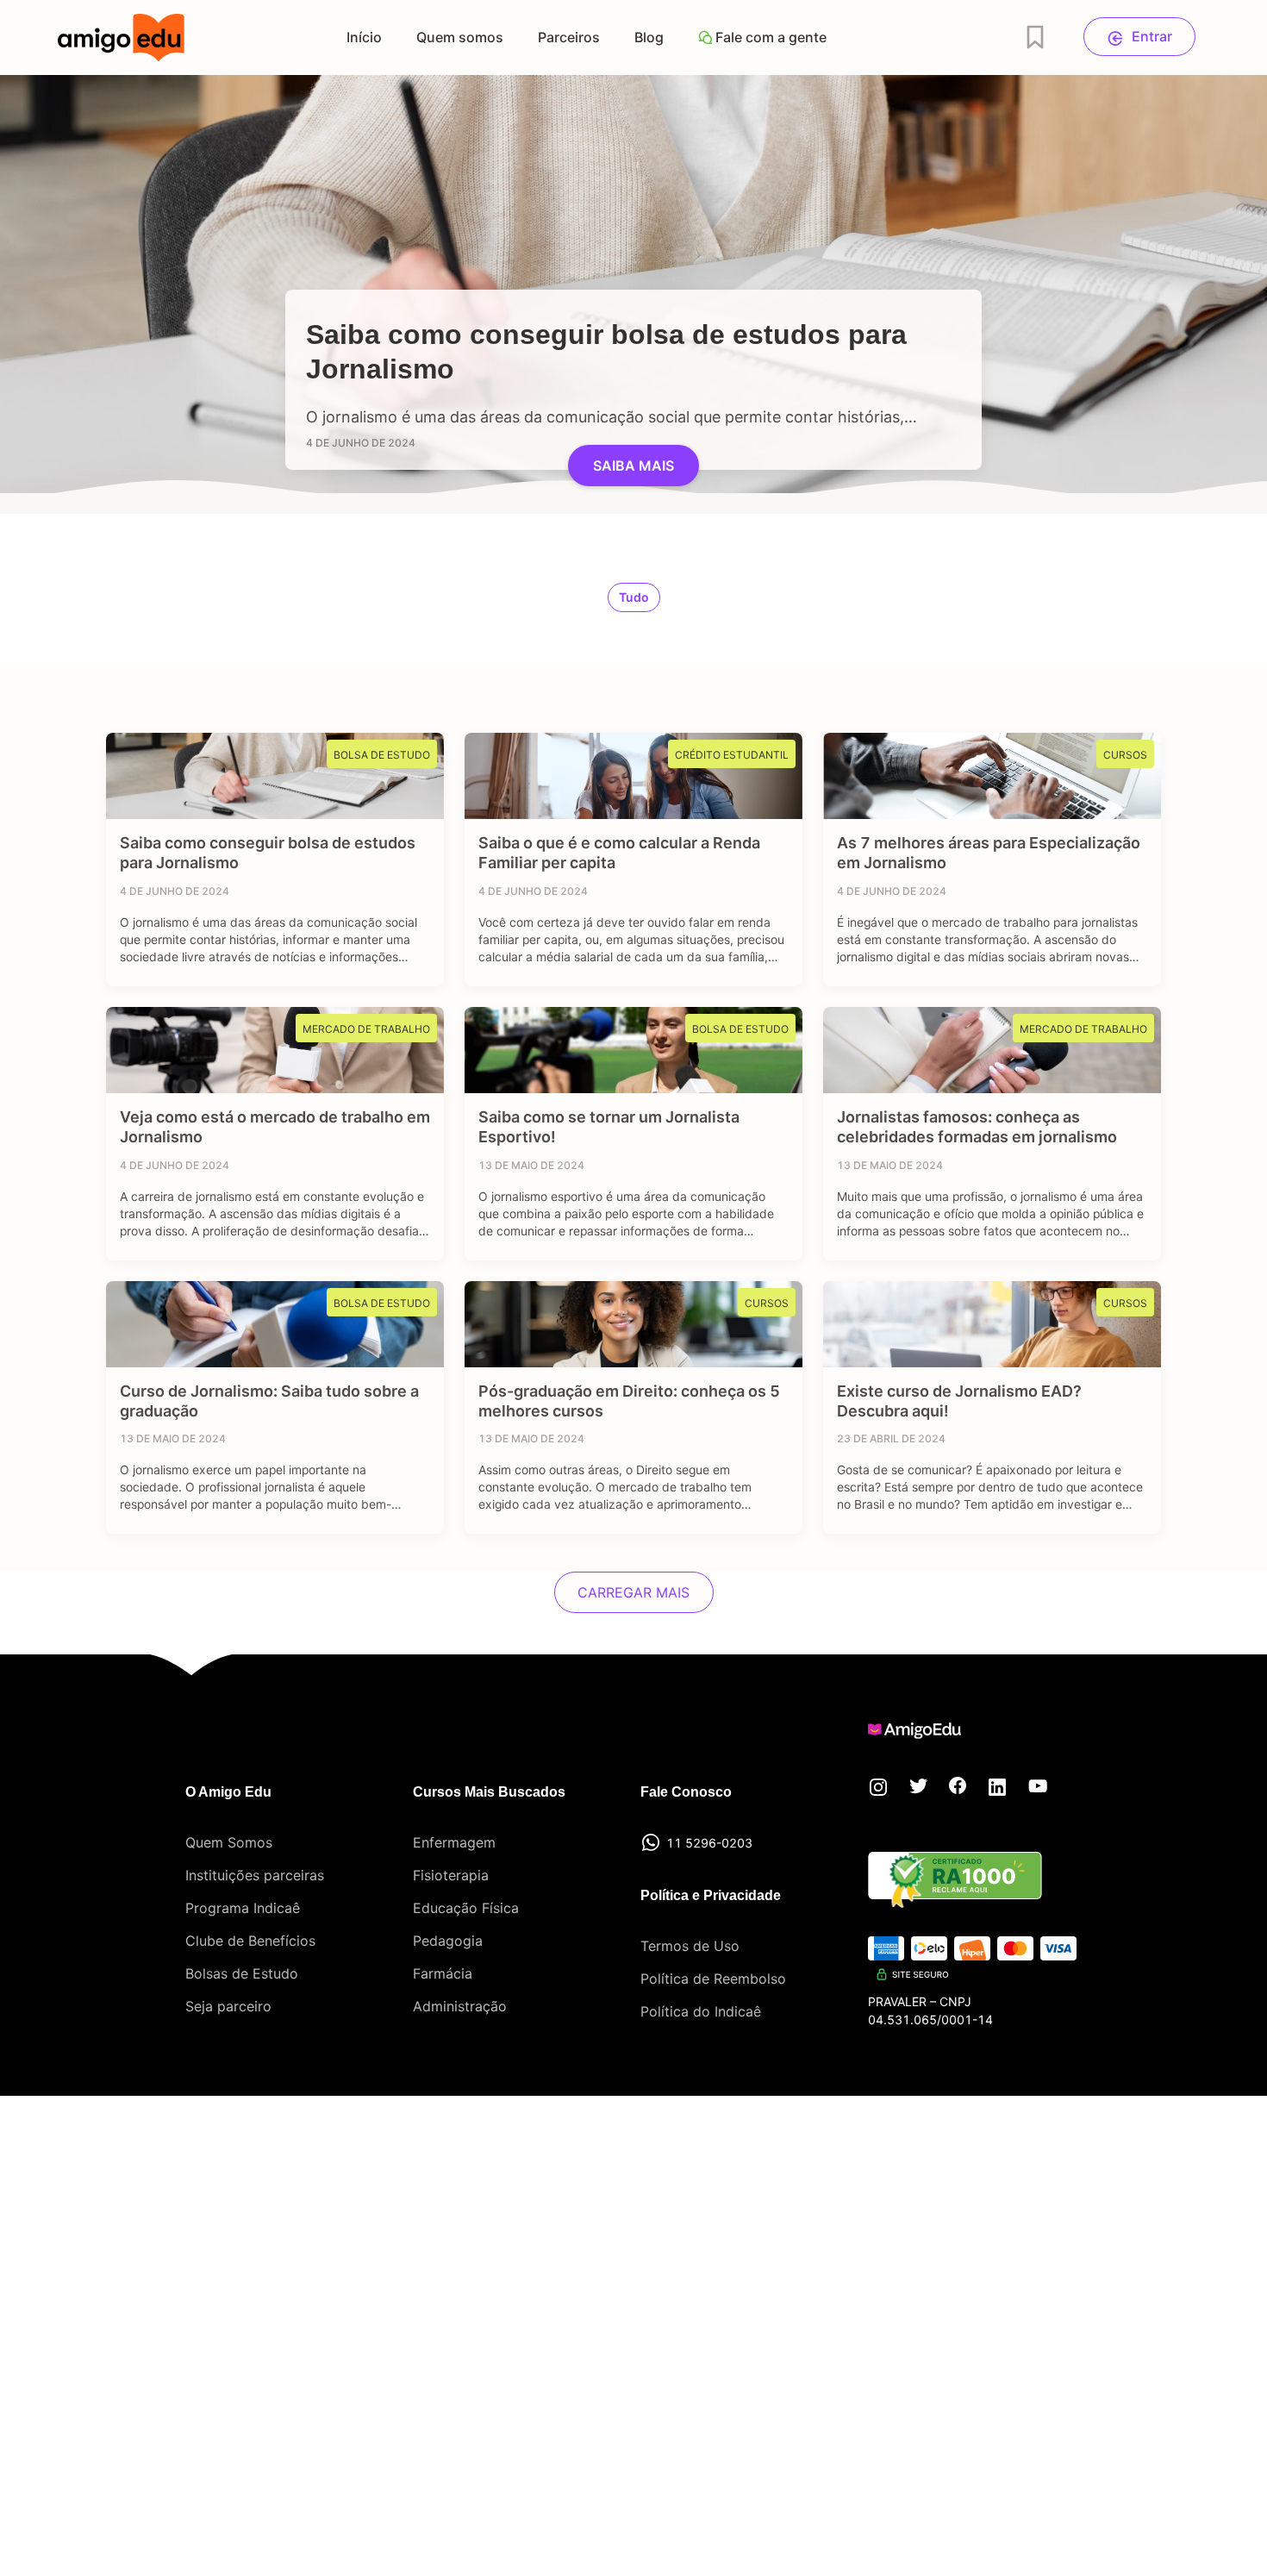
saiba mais (633, 466)
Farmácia (443, 1973)
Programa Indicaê (243, 1908)
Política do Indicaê (701, 2011)
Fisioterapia (451, 1875)
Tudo (634, 597)
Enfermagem (454, 1842)
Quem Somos (229, 1842)
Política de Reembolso (713, 1979)
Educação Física (466, 1908)
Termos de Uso (690, 1946)
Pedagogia (448, 1941)
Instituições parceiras (255, 1875)
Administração (460, 2006)
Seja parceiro (228, 2006)
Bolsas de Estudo (242, 1973)
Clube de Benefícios (250, 1941)
